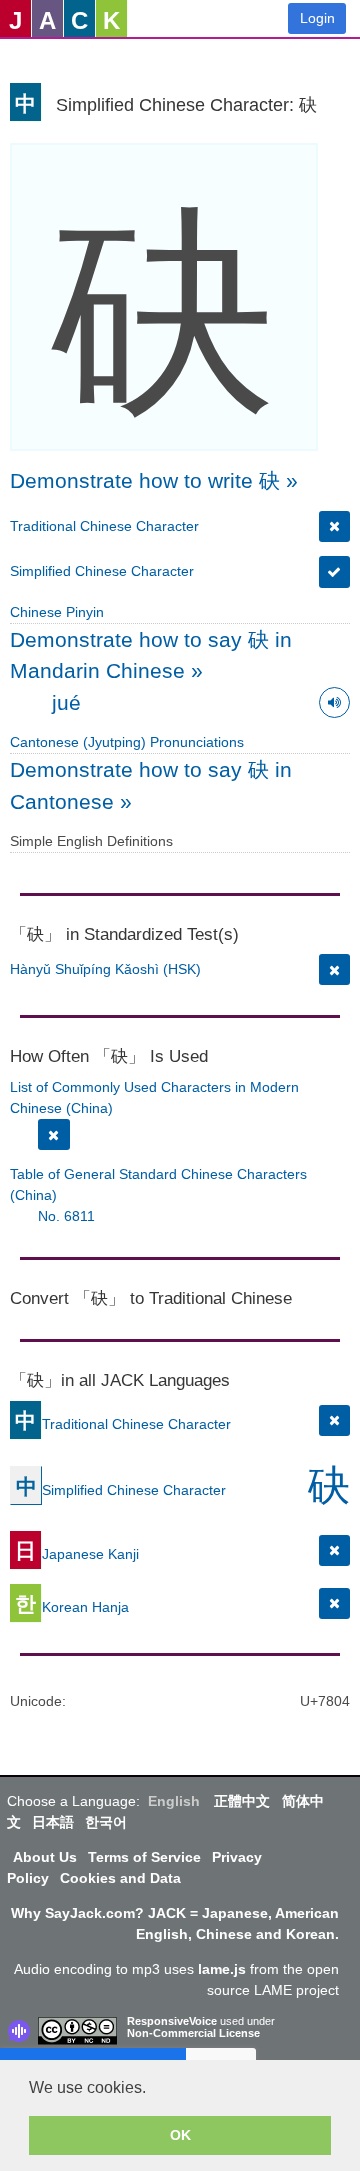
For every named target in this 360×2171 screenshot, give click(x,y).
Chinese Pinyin (57, 612)
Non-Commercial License (193, 2033)
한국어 (106, 1822)
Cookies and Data (120, 1878)
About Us (45, 1857)
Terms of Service (144, 1857)
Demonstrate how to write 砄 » (154, 480)
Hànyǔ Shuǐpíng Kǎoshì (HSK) (105, 969)
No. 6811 (66, 1216)
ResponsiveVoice (172, 2021)
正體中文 (242, 1801)
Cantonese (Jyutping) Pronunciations (127, 742)
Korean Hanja (72, 1606)
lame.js (222, 1969)
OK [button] (180, 2135)
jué (66, 702)
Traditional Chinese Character (104, 526)
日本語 (53, 1822)
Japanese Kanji (77, 1553)
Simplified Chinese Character (102, 571)
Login (317, 18)
